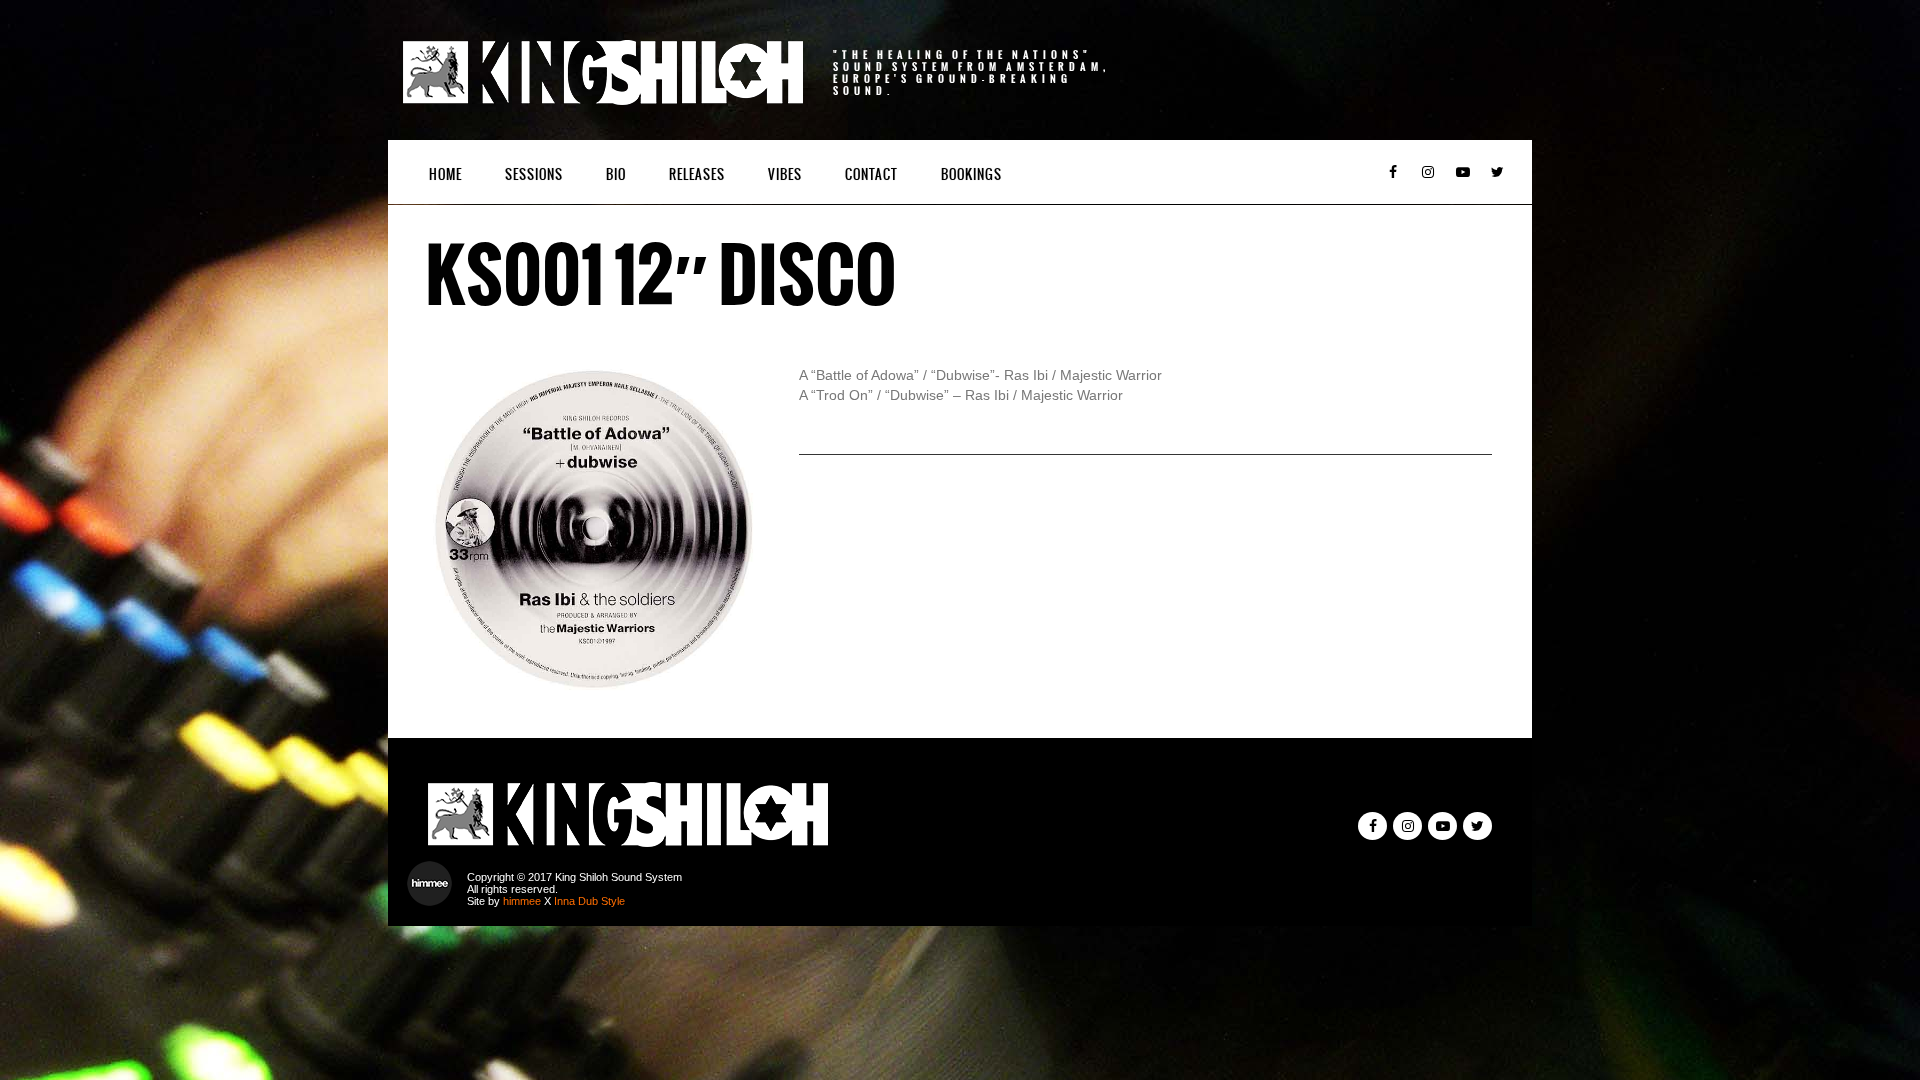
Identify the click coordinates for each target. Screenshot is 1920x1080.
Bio (616, 174)
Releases (697, 174)
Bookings (971, 174)
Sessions (534, 174)
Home (445, 174)
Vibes (785, 174)
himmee (522, 901)
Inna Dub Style (589, 901)
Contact (871, 174)
